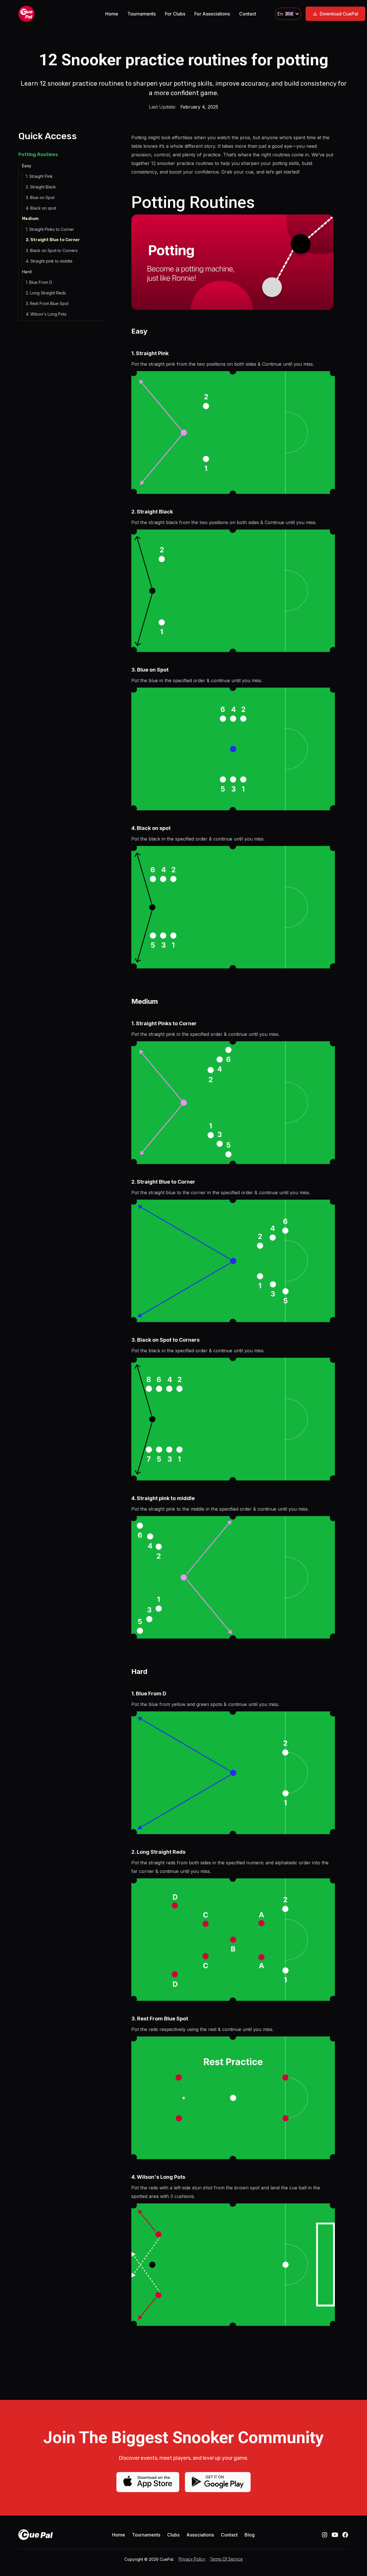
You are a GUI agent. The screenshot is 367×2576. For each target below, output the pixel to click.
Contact (248, 14)
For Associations (212, 14)
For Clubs (175, 14)
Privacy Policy (192, 2559)
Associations (200, 2535)
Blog (250, 2535)
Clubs (173, 2535)
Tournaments (141, 14)
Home (112, 14)
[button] (288, 14)
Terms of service (226, 2559)
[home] (52, 14)
